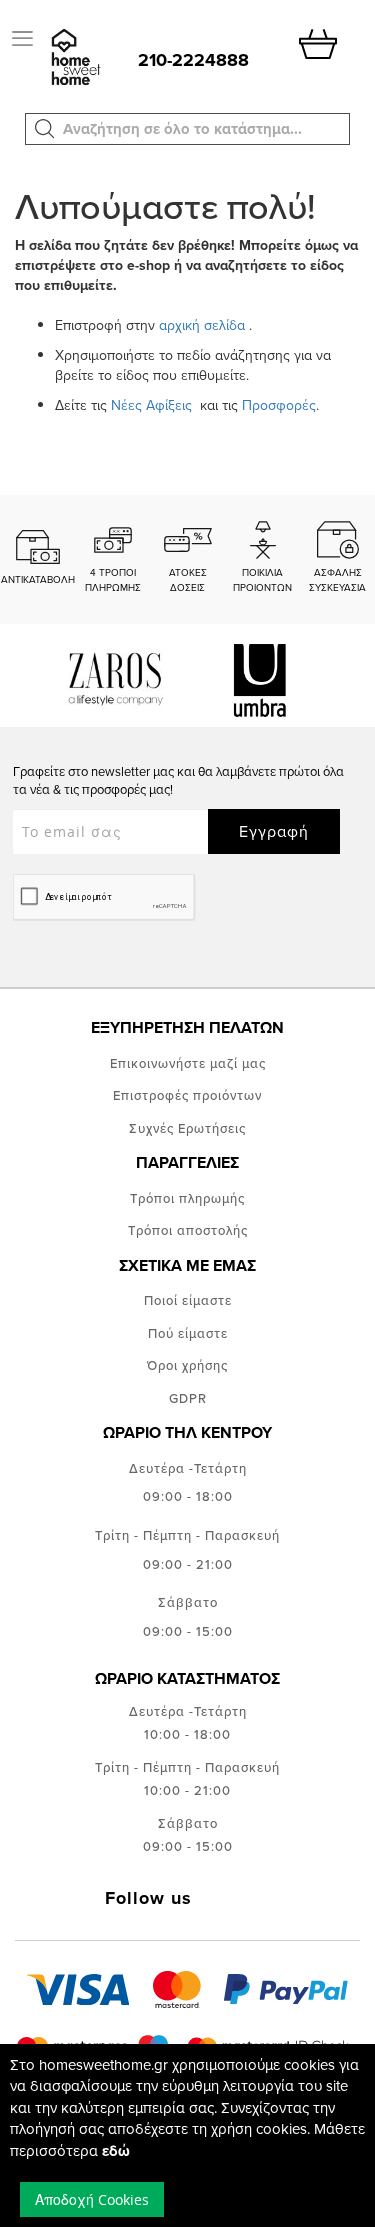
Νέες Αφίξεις (153, 405)
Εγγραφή (274, 831)
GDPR (188, 1398)
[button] (45, 129)
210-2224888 (193, 60)
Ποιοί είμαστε (188, 1300)
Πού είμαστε (188, 1333)
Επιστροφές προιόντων (187, 1095)
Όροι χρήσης (187, 1365)
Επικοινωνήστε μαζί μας (188, 1063)
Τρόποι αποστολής (188, 1230)
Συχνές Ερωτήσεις (187, 1128)
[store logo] (74, 58)
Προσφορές (279, 405)
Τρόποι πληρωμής (187, 1198)
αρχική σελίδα (202, 325)
